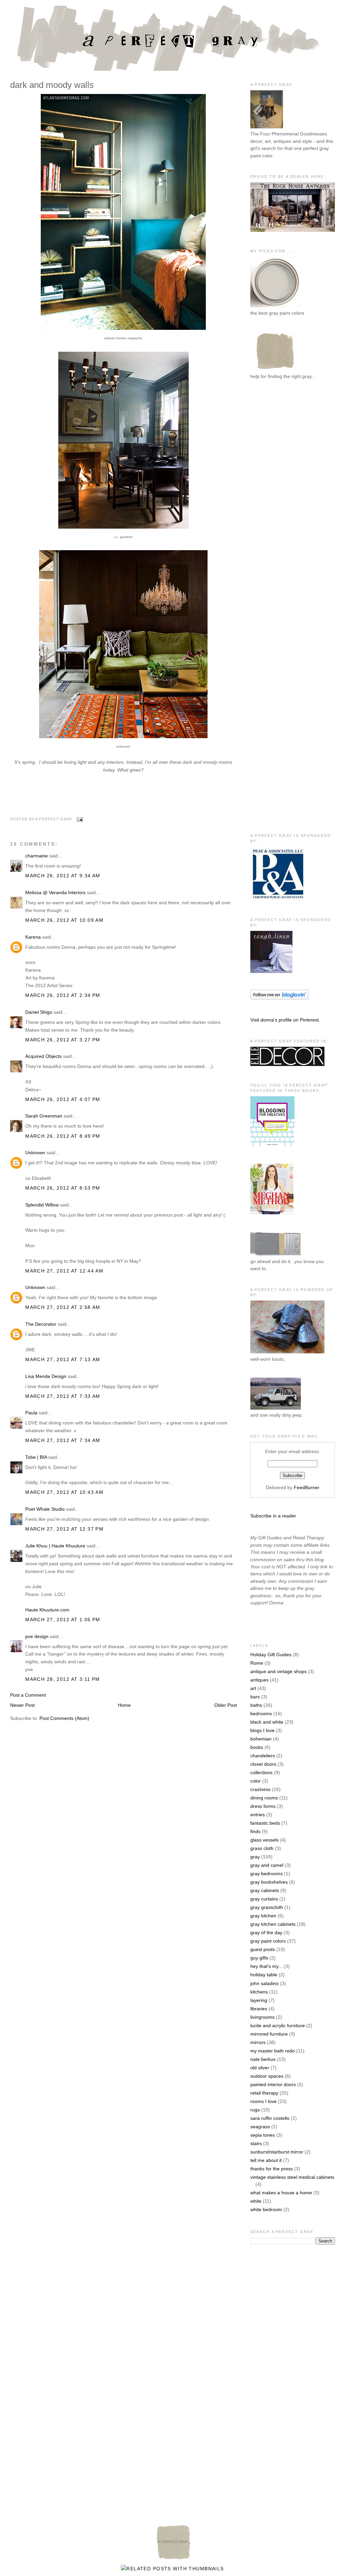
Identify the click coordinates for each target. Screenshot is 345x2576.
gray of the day (266, 1933)
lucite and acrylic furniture (278, 2025)
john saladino (264, 1983)
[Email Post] (79, 819)
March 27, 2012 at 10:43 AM (64, 1492)
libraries (259, 2009)
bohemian (261, 1739)
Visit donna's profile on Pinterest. (285, 1020)
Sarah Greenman (44, 1116)
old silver (260, 2068)
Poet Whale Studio (45, 1509)
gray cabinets (265, 1890)
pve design (37, 1636)
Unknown (35, 1153)
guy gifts (259, 1958)
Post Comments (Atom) (64, 1718)
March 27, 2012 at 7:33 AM (63, 1396)
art (253, 1688)
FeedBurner (307, 1487)
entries (258, 1815)
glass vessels (264, 1840)
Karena (33, 937)
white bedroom (266, 2209)
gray (255, 1857)
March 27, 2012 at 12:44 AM (64, 1271)
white (256, 2201)
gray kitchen (263, 1916)
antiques (259, 1680)
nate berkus (263, 2059)
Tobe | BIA (36, 1457)
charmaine (37, 856)
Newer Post (22, 1705)
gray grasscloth (267, 1907)
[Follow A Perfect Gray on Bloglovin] (279, 998)
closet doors (263, 1764)
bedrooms (261, 1714)
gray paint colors (268, 1941)
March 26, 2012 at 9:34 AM (63, 876)
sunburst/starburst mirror (277, 2152)
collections (261, 1772)
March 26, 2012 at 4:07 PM (63, 1099)
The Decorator (41, 1324)
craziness (260, 1789)
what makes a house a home (281, 2193)
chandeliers (263, 1756)
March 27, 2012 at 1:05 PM (63, 1620)
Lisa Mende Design (46, 1376)
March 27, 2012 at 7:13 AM (63, 1359)
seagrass (260, 2127)
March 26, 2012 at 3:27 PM (63, 1040)
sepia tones (263, 2135)
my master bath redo (273, 2051)
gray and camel (267, 1865)
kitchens (259, 1992)
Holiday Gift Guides (271, 1655)
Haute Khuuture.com (47, 1610)
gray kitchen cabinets (273, 1924)
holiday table (264, 1975)
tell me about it (266, 2160)
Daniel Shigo (39, 1012)
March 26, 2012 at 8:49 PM (63, 1136)
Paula (31, 1413)
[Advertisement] (277, 496)
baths (256, 1705)
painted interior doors (273, 2084)
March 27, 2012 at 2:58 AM (63, 1307)
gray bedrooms (266, 1874)
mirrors (258, 2042)
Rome (257, 1663)
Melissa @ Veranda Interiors (55, 892)
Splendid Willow (42, 1205)
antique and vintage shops (278, 1671)
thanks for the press (272, 2169)
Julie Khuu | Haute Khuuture (55, 1546)
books (257, 1747)
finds (255, 1831)
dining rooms (264, 1798)
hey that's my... (266, 1966)
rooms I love (263, 2101)
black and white (267, 1722)
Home (124, 1705)
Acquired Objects (43, 1056)
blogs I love (262, 1730)
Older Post (226, 1705)
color (256, 1781)
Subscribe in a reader (273, 1516)
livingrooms (262, 2017)
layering (259, 2000)
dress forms (263, 1806)
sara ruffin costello (270, 2118)
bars (255, 1697)
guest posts (263, 1949)
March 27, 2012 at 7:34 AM (63, 1440)
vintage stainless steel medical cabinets (292, 2177)
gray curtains (264, 1899)
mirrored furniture (269, 2034)
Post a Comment (28, 1695)
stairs (256, 2143)
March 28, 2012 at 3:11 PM (63, 1679)
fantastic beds (265, 1823)
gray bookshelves (269, 1882)
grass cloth (262, 1848)
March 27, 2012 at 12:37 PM (64, 1529)
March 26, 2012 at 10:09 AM (64, 920)
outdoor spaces (267, 2076)
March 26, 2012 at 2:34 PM (63, 995)
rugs (255, 2110)
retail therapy (264, 2093)
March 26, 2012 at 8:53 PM (63, 1188)
